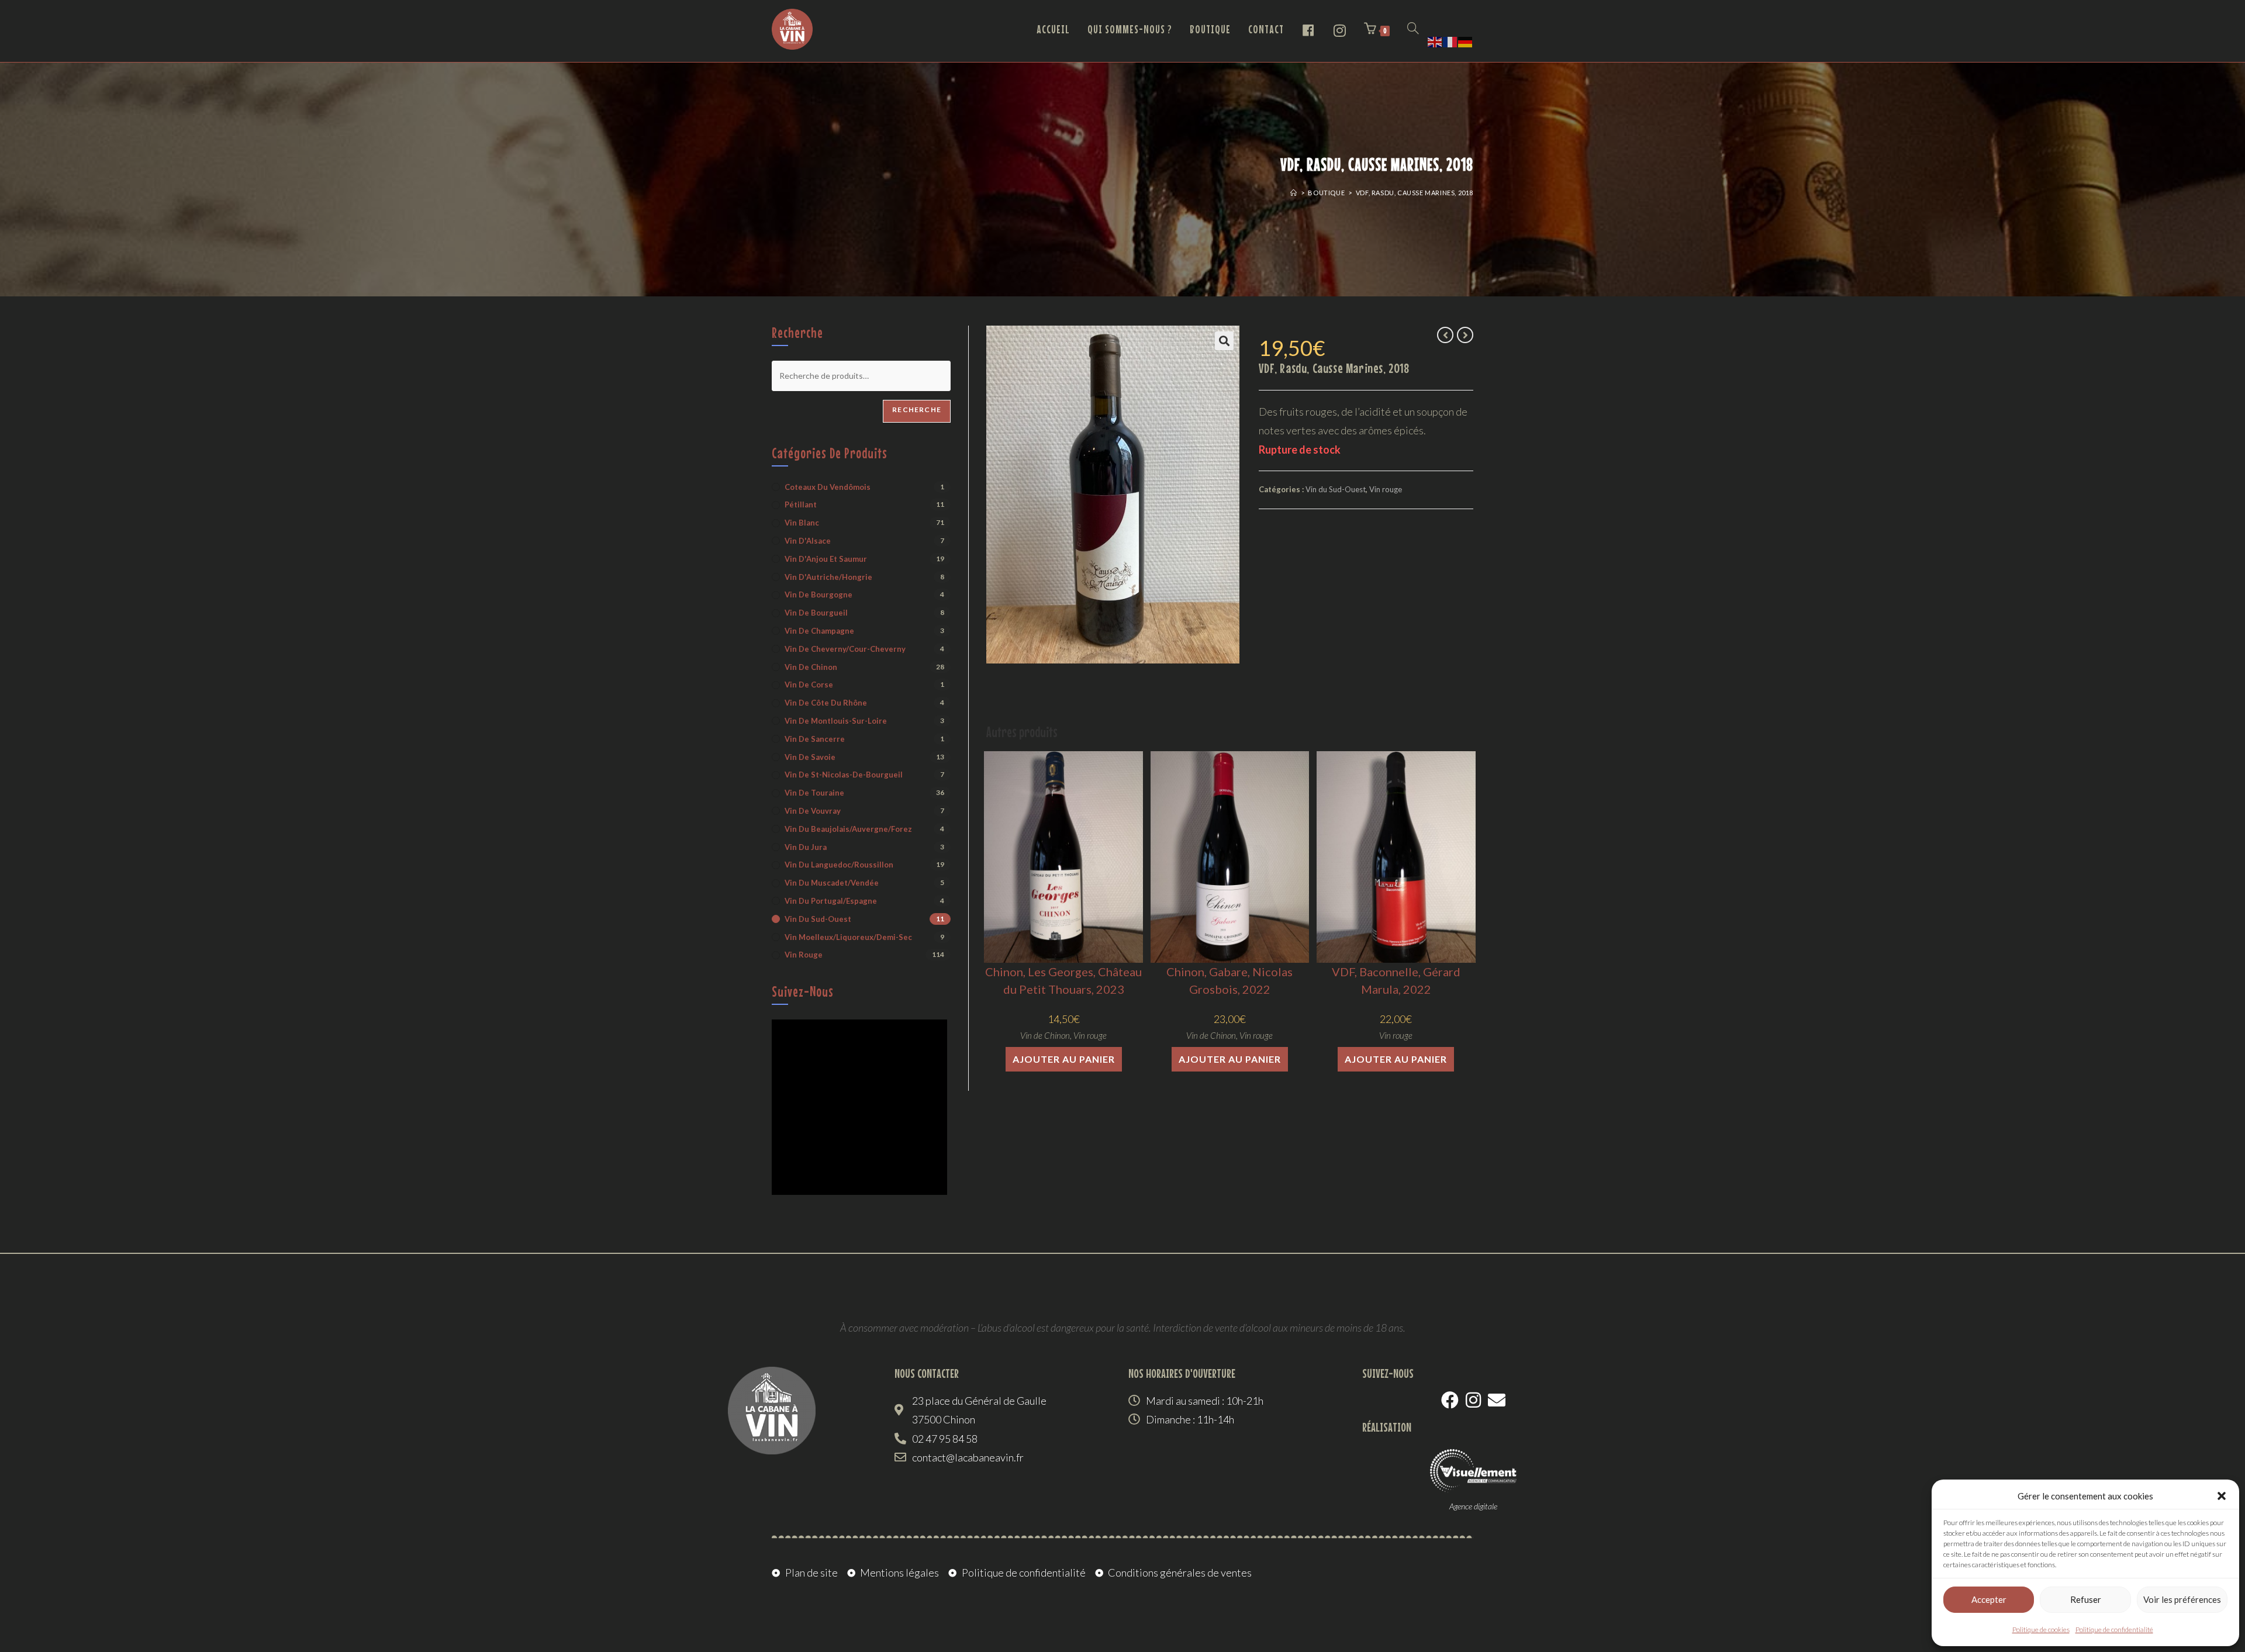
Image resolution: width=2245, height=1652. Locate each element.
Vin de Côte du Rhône (826, 703)
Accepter (1989, 1599)
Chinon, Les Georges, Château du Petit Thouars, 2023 (1063, 980)
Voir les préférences (2182, 1599)
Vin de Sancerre (815, 739)
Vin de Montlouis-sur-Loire (836, 721)
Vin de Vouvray (813, 811)
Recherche (917, 409)
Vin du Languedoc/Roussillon (839, 865)
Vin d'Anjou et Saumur (826, 559)
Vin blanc (802, 523)
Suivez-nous (803, 991)
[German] (1466, 40)
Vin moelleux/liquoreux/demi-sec (848, 937)
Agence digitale (1473, 1506)
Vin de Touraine (814, 793)
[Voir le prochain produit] (1465, 335)
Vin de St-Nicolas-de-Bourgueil (844, 775)
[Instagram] (1473, 1400)
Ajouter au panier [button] (1064, 1059)
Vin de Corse (809, 685)
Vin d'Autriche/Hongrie (828, 577)
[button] (2222, 1496)
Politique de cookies (2041, 1629)
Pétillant (801, 504)
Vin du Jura (806, 847)
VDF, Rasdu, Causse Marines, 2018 (1415, 193)
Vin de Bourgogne (818, 595)
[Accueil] (1294, 193)
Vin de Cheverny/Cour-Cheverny (845, 649)
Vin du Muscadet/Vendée (832, 883)
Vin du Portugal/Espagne (831, 901)
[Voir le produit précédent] (1445, 335)
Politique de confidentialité (2114, 1629)
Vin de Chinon (1045, 1035)
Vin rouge (1386, 489)
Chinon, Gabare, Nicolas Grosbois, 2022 (1229, 980)
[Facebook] (1450, 1400)
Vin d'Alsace (808, 541)
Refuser (2086, 1599)
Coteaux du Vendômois (828, 487)
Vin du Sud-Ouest (1336, 489)
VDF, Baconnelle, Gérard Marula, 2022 (1396, 980)
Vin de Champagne (819, 631)
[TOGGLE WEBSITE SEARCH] (1413, 29)
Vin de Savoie (810, 757)
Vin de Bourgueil (816, 613)
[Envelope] (1497, 1400)
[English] (1435, 40)
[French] (1450, 40)
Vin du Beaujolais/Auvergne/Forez (848, 829)
